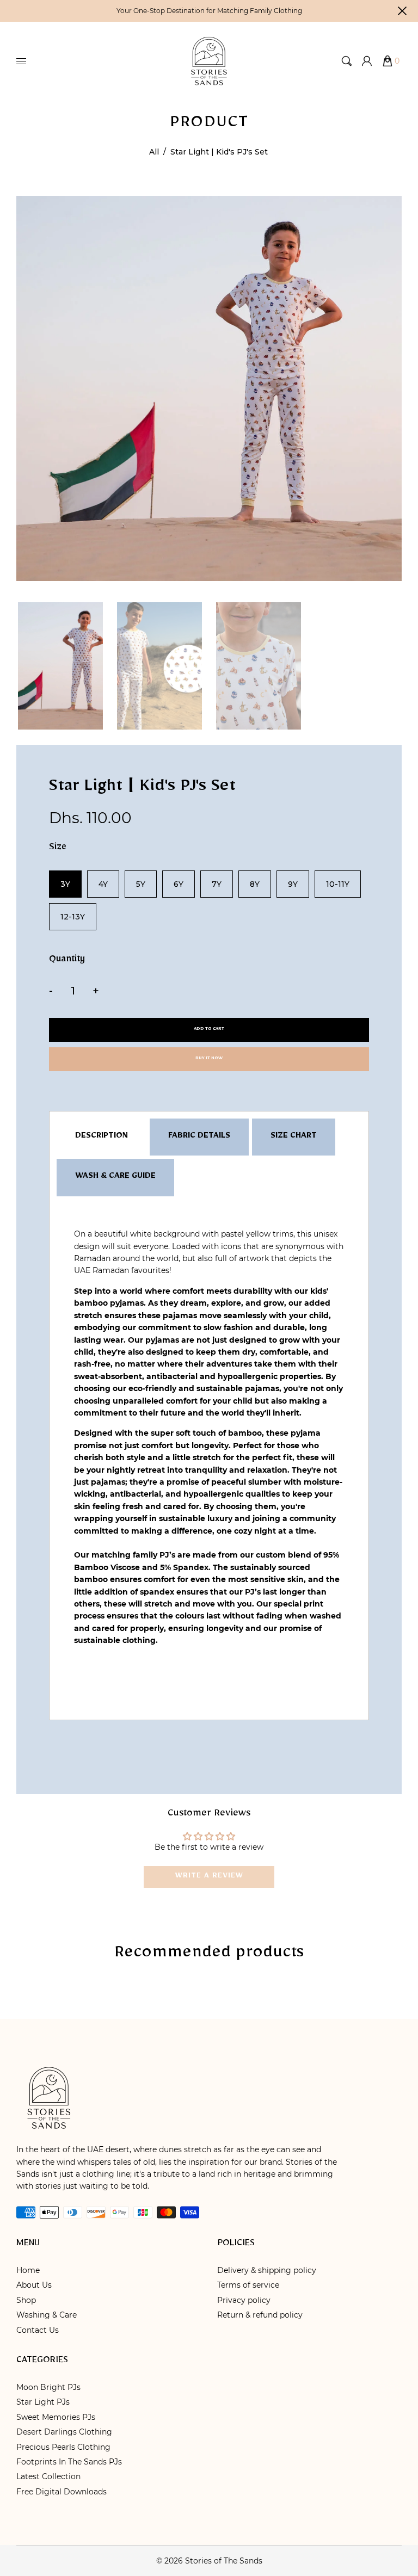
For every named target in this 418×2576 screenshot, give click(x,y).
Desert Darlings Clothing (64, 2432)
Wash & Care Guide (115, 1177)
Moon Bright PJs (48, 2387)
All (154, 152)
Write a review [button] (209, 1877)
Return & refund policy (260, 2315)
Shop (26, 2300)
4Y (103, 884)
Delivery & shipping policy (267, 2270)
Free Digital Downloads (62, 2492)
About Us (34, 2285)
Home (28, 2270)
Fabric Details (199, 1137)
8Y (255, 884)
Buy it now (209, 1059)
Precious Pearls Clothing (63, 2447)
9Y (293, 884)
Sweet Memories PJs (56, 2417)
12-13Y (73, 917)
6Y (179, 884)
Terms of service (248, 2285)
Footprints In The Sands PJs (69, 2462)
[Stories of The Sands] (209, 60)
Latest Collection (48, 2476)
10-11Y (338, 884)
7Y (217, 884)
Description (102, 1137)
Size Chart (294, 1137)
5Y (141, 884)
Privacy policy (244, 2300)
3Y (65, 884)
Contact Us (38, 2330)
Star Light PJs (43, 2402)
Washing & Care (47, 2315)
